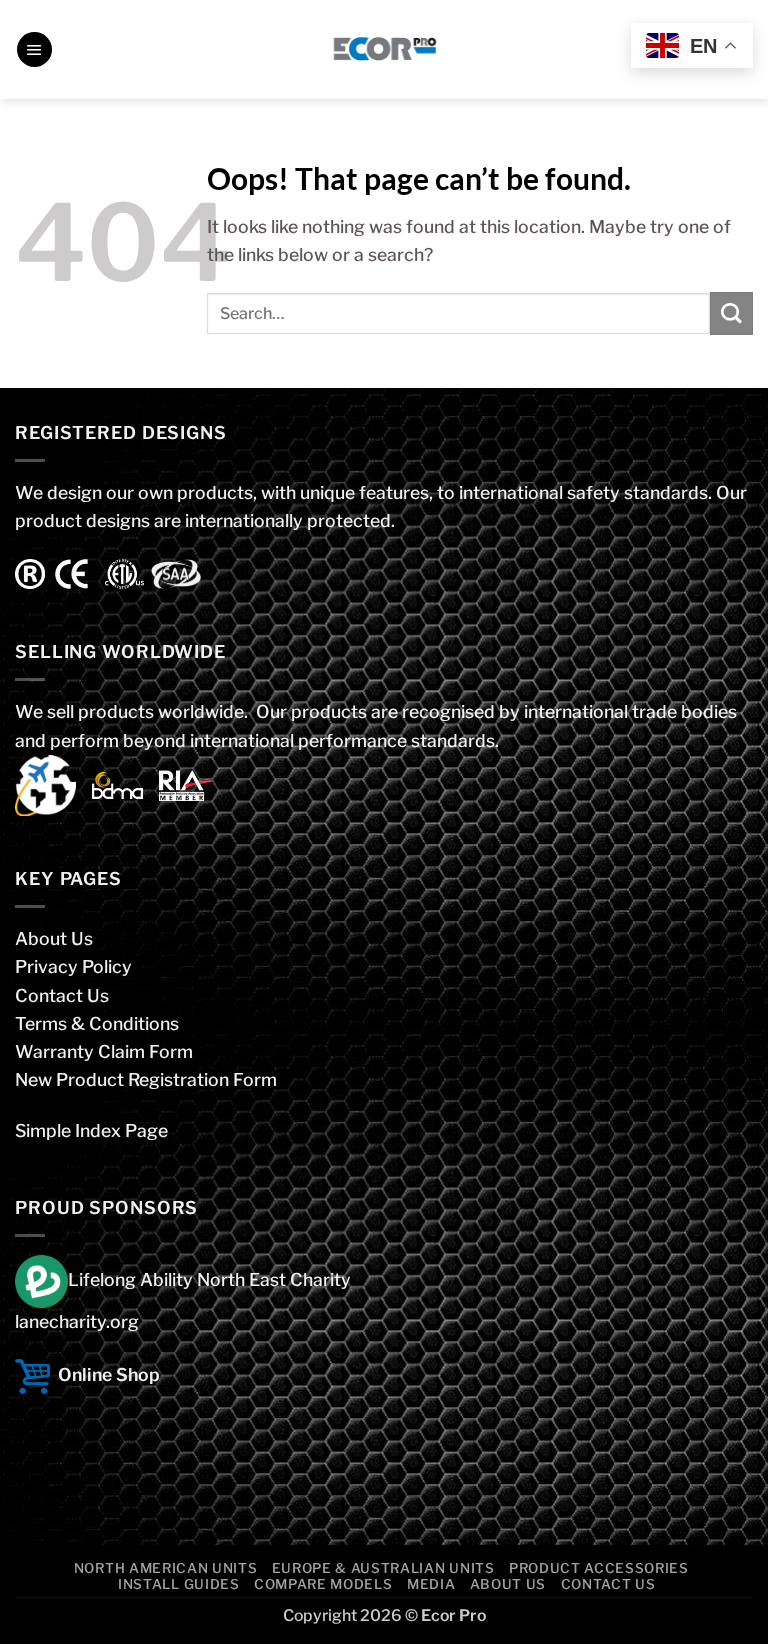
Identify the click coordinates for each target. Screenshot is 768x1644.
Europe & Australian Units (383, 1568)
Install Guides (178, 1584)
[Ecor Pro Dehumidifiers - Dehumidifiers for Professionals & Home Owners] (384, 49)
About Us (54, 938)
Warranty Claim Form (104, 1051)
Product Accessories (599, 1568)
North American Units (165, 1568)
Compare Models (323, 1584)
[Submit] (731, 313)
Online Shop (109, 1374)
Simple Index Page (91, 1130)
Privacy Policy (73, 966)
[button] (34, 50)
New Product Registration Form (146, 1079)
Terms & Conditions (97, 1023)
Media (431, 1584)
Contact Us (62, 995)
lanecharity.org (77, 1321)
